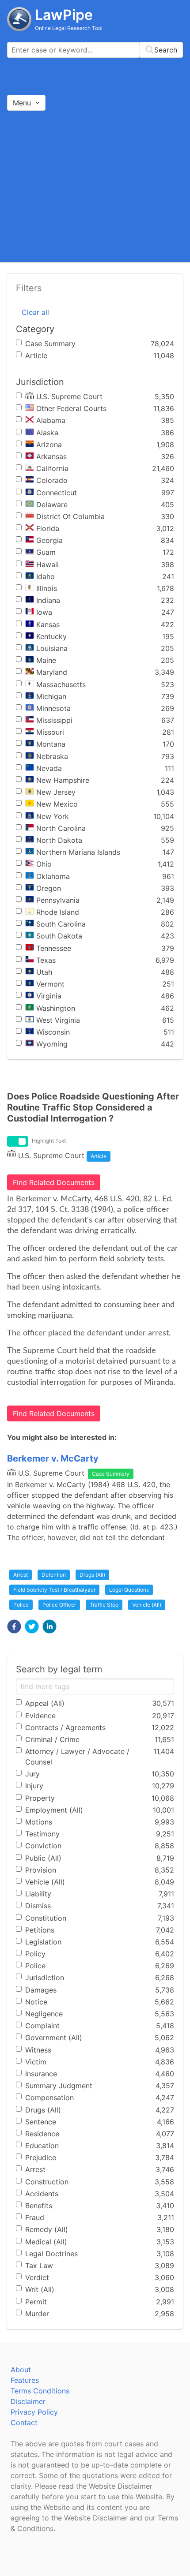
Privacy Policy (34, 2412)
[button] (14, 1626)
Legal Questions (129, 1590)
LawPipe (64, 15)
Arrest (21, 1575)
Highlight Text (49, 1141)
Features (25, 2380)
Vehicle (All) (147, 1605)
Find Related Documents (54, 1182)
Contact (24, 2423)
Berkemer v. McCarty (53, 1458)
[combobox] (95, 50)
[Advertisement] (95, 186)
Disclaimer (28, 2401)
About (21, 2370)
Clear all (35, 312)
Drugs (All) (92, 1575)
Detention (54, 1575)
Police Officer (59, 1605)
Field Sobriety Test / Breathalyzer (54, 1590)
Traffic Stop (104, 1605)
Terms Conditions (40, 2391)
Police (21, 1605)
